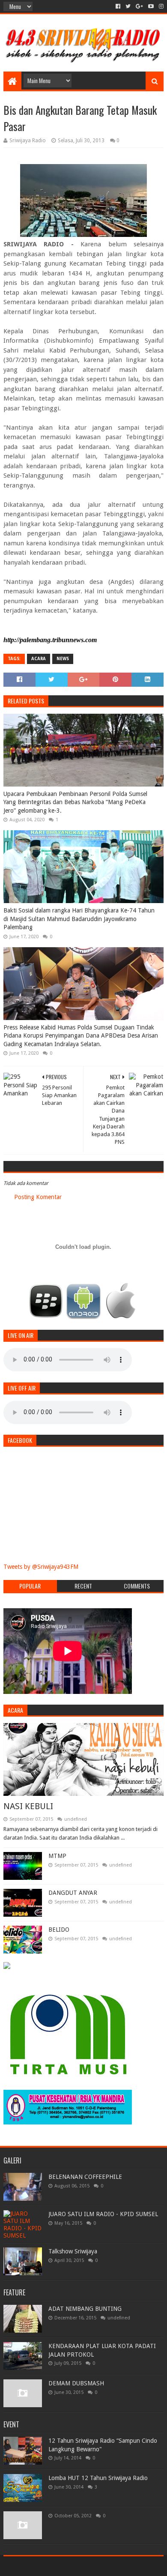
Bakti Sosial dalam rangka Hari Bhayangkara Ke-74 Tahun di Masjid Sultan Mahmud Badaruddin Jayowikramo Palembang (79, 919)
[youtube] (151, 6)
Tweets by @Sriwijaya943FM (41, 1567)
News (63, 659)
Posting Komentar (38, 1197)
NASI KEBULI (28, 1806)
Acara (39, 659)
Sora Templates (71, 2566)
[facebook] (118, 6)
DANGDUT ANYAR (73, 1893)
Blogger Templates (120, 2566)
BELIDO (59, 1930)
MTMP (57, 1856)
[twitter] (128, 6)
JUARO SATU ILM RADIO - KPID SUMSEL (103, 2214)
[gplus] (139, 6)
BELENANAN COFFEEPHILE (85, 2177)
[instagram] (160, 6)
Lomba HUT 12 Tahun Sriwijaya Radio (98, 2478)
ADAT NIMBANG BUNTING (85, 2309)
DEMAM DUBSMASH (76, 2383)
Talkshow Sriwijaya (73, 2251)
